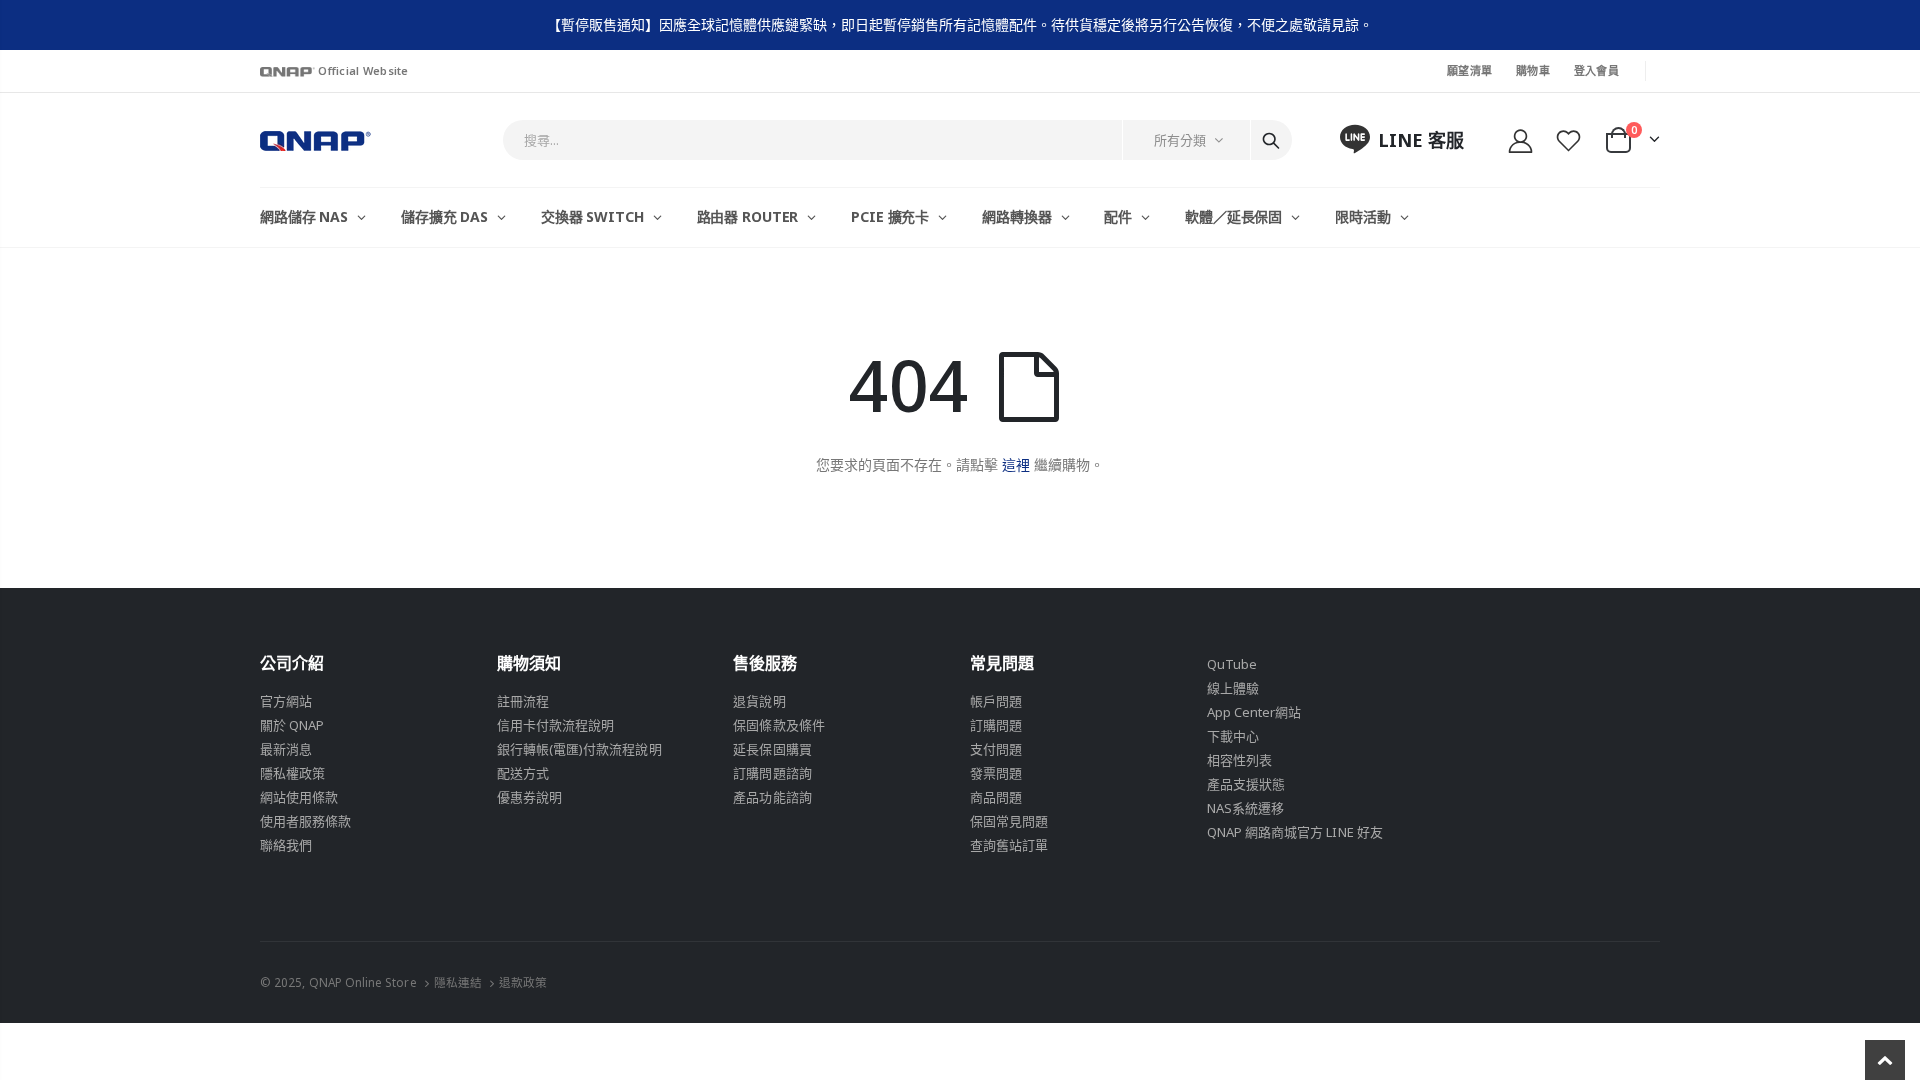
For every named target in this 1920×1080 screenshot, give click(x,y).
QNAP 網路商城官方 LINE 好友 (1295, 832)
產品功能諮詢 (772, 797)
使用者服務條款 (305, 821)
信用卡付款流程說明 (556, 725)
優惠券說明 (529, 797)
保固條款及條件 (778, 725)
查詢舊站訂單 (1009, 845)
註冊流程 (523, 701)
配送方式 (523, 773)
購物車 (1533, 70)
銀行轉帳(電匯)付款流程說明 (579, 749)
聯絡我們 (286, 845)
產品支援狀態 (1246, 784)
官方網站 (286, 701)
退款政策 (523, 982)
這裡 (1016, 464)
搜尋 (1271, 140)
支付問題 (996, 749)
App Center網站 (1254, 712)
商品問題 (996, 797)
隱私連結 (458, 982)
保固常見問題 (1009, 821)
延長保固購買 (772, 749)
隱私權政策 (292, 773)
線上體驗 (1233, 688)
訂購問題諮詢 (772, 773)
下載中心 (1233, 736)
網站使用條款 (299, 797)
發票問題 (996, 773)
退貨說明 (759, 701)
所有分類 (1180, 140)
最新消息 (286, 749)
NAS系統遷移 (1245, 808)
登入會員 (1596, 70)
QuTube (1232, 664)
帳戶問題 (996, 701)
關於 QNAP (292, 725)
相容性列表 (1239, 760)
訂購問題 (996, 725)
